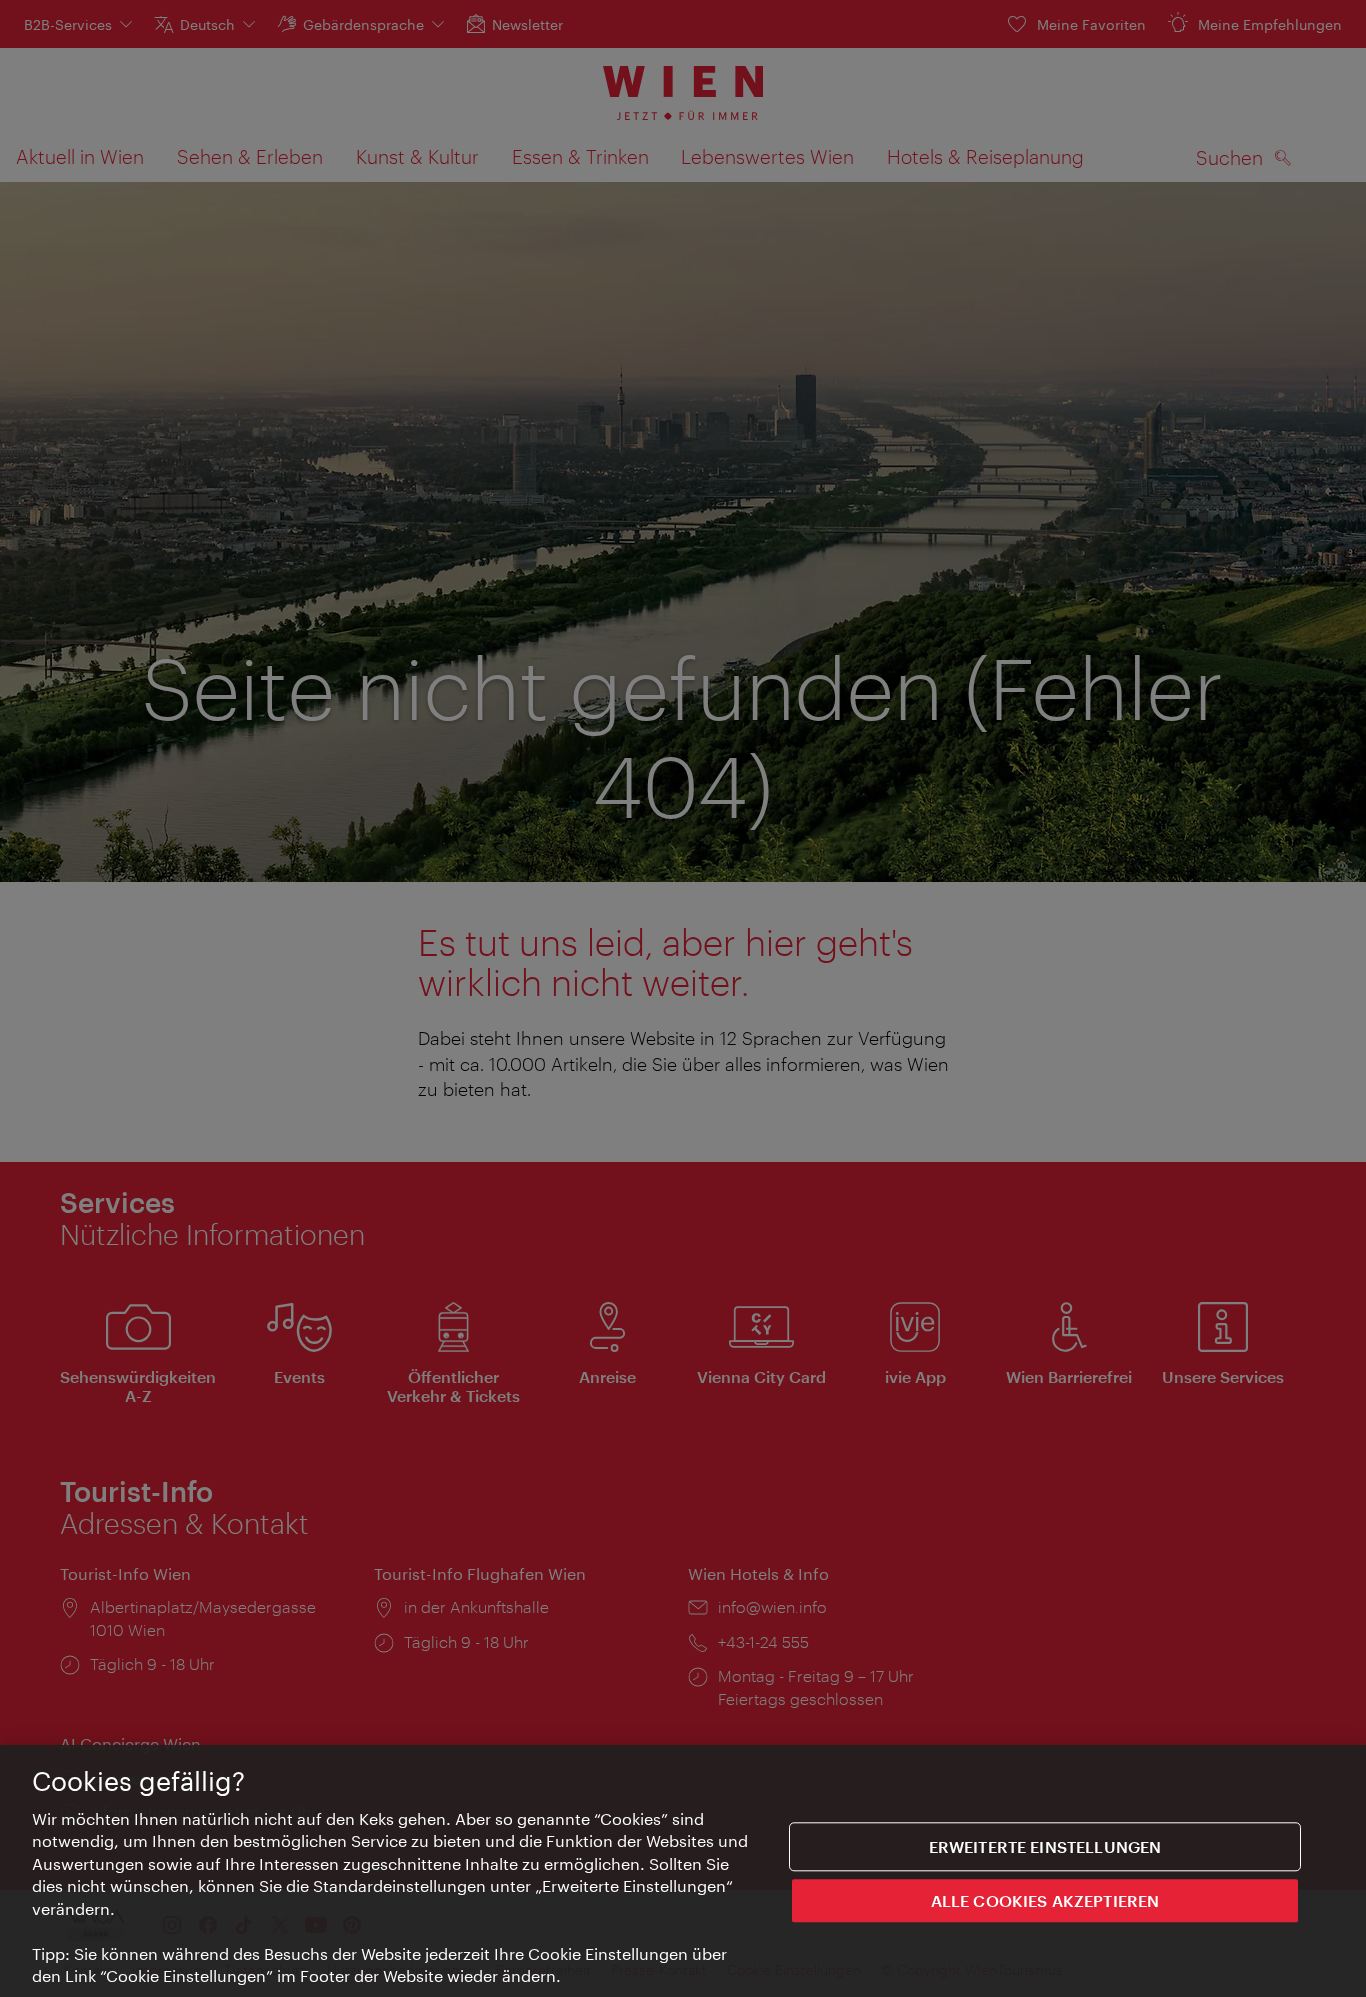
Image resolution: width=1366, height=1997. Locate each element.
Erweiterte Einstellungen (1045, 1846)
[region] (683, 1871)
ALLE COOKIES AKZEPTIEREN (1045, 1899)
